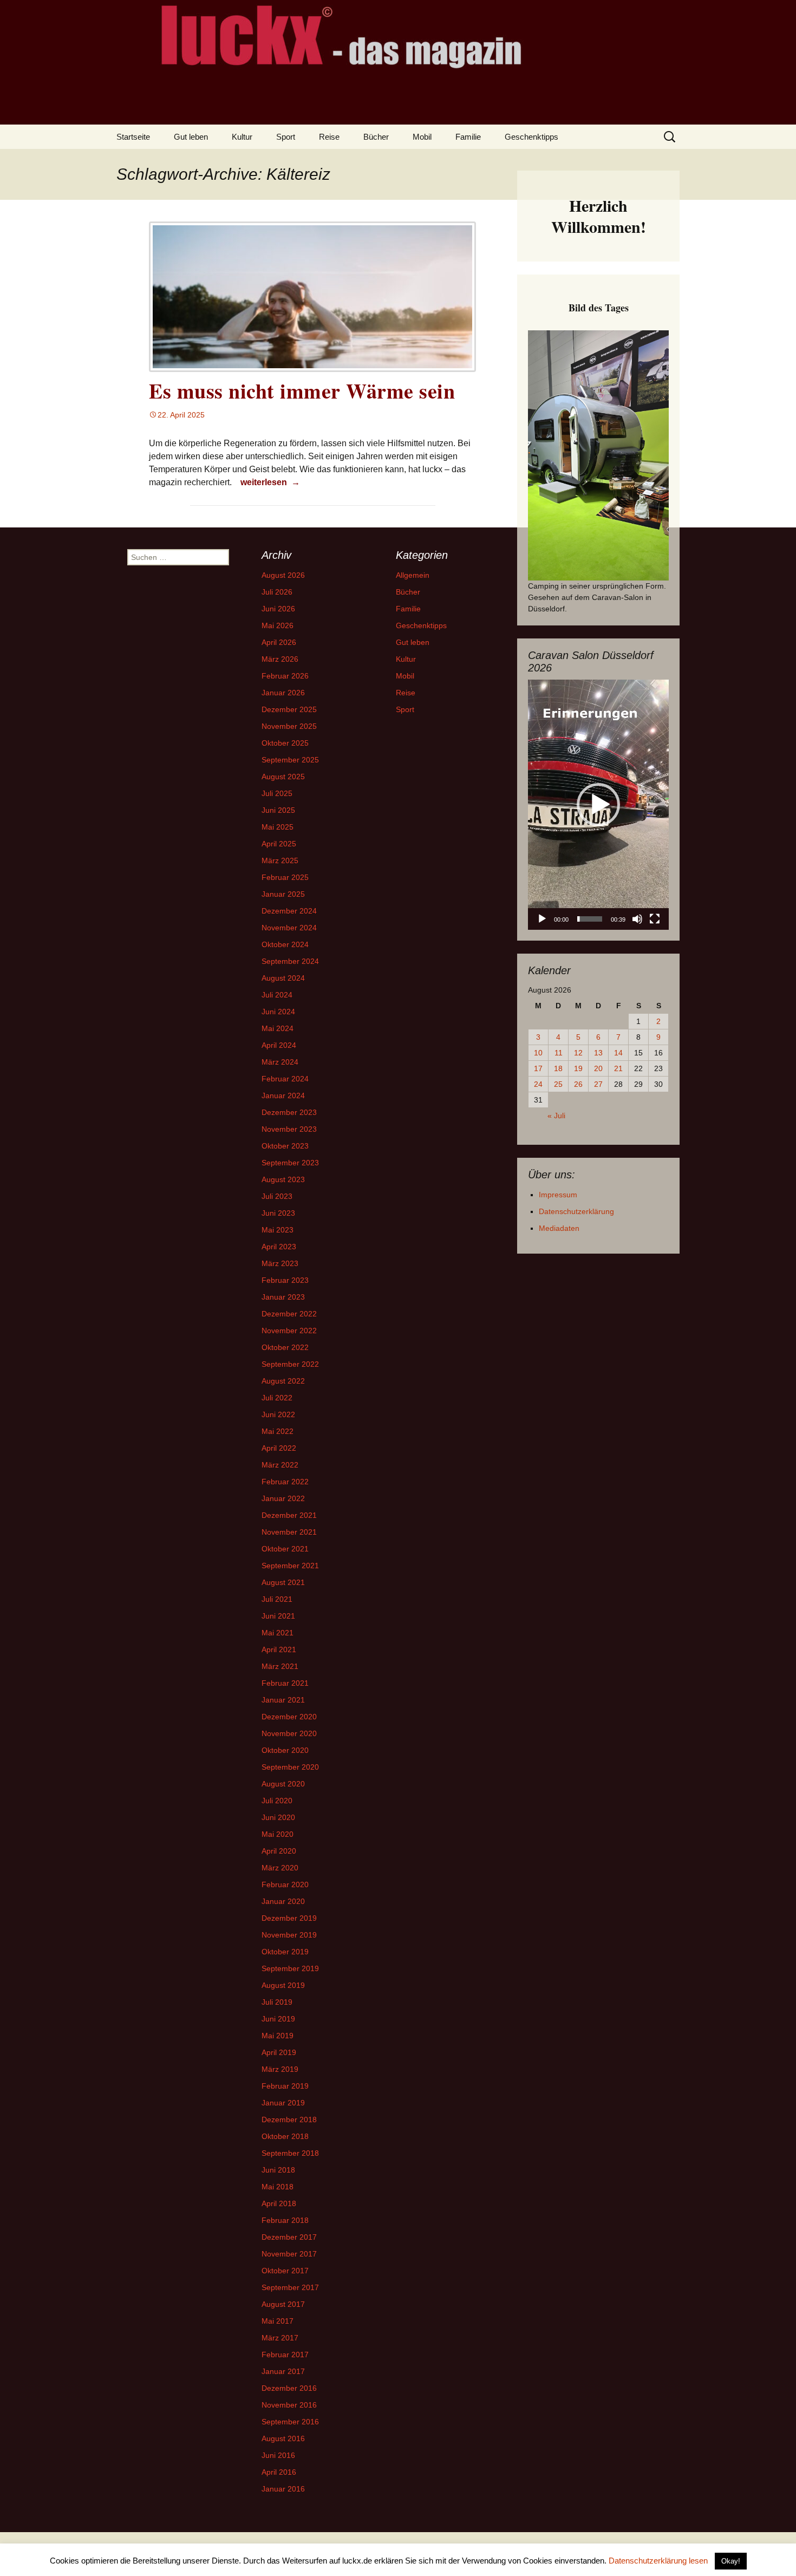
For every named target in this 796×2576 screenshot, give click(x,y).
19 (578, 1068)
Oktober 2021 (285, 1549)
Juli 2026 (277, 592)
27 (598, 1084)
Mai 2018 (278, 2187)
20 (598, 1068)
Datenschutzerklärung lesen (658, 2561)
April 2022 (279, 1448)
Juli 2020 (277, 1801)
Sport (286, 137)
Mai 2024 (278, 1028)
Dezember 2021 (289, 1515)
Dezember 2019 (289, 1918)
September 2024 (290, 961)
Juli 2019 (277, 2002)
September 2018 (290, 2153)
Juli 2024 (277, 995)
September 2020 (290, 1767)
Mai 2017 (278, 2321)
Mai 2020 (278, 1834)
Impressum (558, 1195)
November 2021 (289, 1532)
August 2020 (283, 1784)
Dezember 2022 (289, 1314)
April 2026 (279, 642)
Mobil (422, 137)
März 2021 (280, 1666)
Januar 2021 (283, 1700)
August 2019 (283, 1985)
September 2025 (290, 760)
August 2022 (283, 1381)
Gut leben (191, 137)
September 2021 (290, 1566)
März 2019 (280, 2069)
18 (558, 1068)
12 (578, 1053)
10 (538, 1053)
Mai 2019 (278, 2036)
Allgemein (413, 575)
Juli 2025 (277, 793)
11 (559, 1053)
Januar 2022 (283, 1498)
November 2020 (289, 1733)
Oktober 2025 (285, 743)
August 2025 (283, 777)
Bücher (376, 137)
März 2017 (280, 2338)
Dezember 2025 (289, 709)
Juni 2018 (278, 2170)
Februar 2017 (285, 2355)
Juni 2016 (278, 2455)
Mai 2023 (278, 1230)
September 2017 (290, 2287)
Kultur (242, 137)
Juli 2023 (277, 1196)
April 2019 (279, 2052)
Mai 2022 (278, 1431)
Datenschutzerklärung (576, 1211)
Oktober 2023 (285, 1146)
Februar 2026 (285, 676)
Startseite (133, 137)
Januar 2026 (283, 693)
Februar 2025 (285, 877)
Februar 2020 (285, 1884)
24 (538, 1084)
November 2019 (289, 1935)
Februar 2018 (285, 2220)
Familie (468, 137)
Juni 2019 (278, 2019)
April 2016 (279, 2472)
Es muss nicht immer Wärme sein (302, 391)
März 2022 (280, 1465)
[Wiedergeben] (542, 919)
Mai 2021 (278, 1633)
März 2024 (280, 1062)
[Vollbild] (655, 919)
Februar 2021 (285, 1683)
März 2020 (280, 1868)
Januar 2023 (283, 1297)
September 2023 (290, 1163)
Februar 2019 (285, 2086)
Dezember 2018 (289, 2120)
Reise (329, 137)
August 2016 (283, 2438)
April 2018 (279, 2203)
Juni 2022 (278, 1414)
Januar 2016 (283, 2489)
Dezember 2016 (289, 2388)
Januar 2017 (283, 2371)
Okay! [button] (731, 2561)
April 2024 (279, 1045)
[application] (598, 805)
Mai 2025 (278, 827)
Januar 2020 (283, 1901)
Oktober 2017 (285, 2271)
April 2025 (279, 844)
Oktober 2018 (285, 2136)
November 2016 (289, 2405)
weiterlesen (272, 482)
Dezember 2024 (289, 911)
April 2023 (279, 1247)
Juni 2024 (278, 1012)
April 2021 (279, 1649)
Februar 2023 (285, 1280)
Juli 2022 (277, 1398)
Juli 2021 (277, 1599)
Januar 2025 (283, 894)
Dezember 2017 (289, 2237)
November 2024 (289, 928)
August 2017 (283, 2304)
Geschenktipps (531, 137)
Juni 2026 (278, 609)
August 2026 (283, 575)
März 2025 (280, 860)
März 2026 (280, 659)
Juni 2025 (278, 810)
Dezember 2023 (289, 1112)
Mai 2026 (278, 625)
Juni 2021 (278, 1616)
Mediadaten (559, 1228)
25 (558, 1084)
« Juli (556, 1116)
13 (598, 1053)
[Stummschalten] (637, 919)
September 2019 (290, 1968)
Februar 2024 (285, 1079)
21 (618, 1068)
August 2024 (283, 978)
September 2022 (290, 1364)
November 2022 (289, 1331)
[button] (598, 805)
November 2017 (289, 2254)
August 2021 (283, 1582)
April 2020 (279, 1851)
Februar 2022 (285, 1482)
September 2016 (290, 2422)
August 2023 (283, 1179)
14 (618, 1053)
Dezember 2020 (289, 1717)
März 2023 (280, 1263)
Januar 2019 (283, 2103)
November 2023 (289, 1129)
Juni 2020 (278, 1817)
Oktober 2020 (285, 1750)
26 (578, 1084)
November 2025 (289, 726)
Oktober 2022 (285, 1347)
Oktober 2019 (285, 1952)
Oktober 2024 (285, 944)
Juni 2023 (278, 1213)
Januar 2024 (283, 1095)
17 (538, 1068)
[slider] (590, 919)
